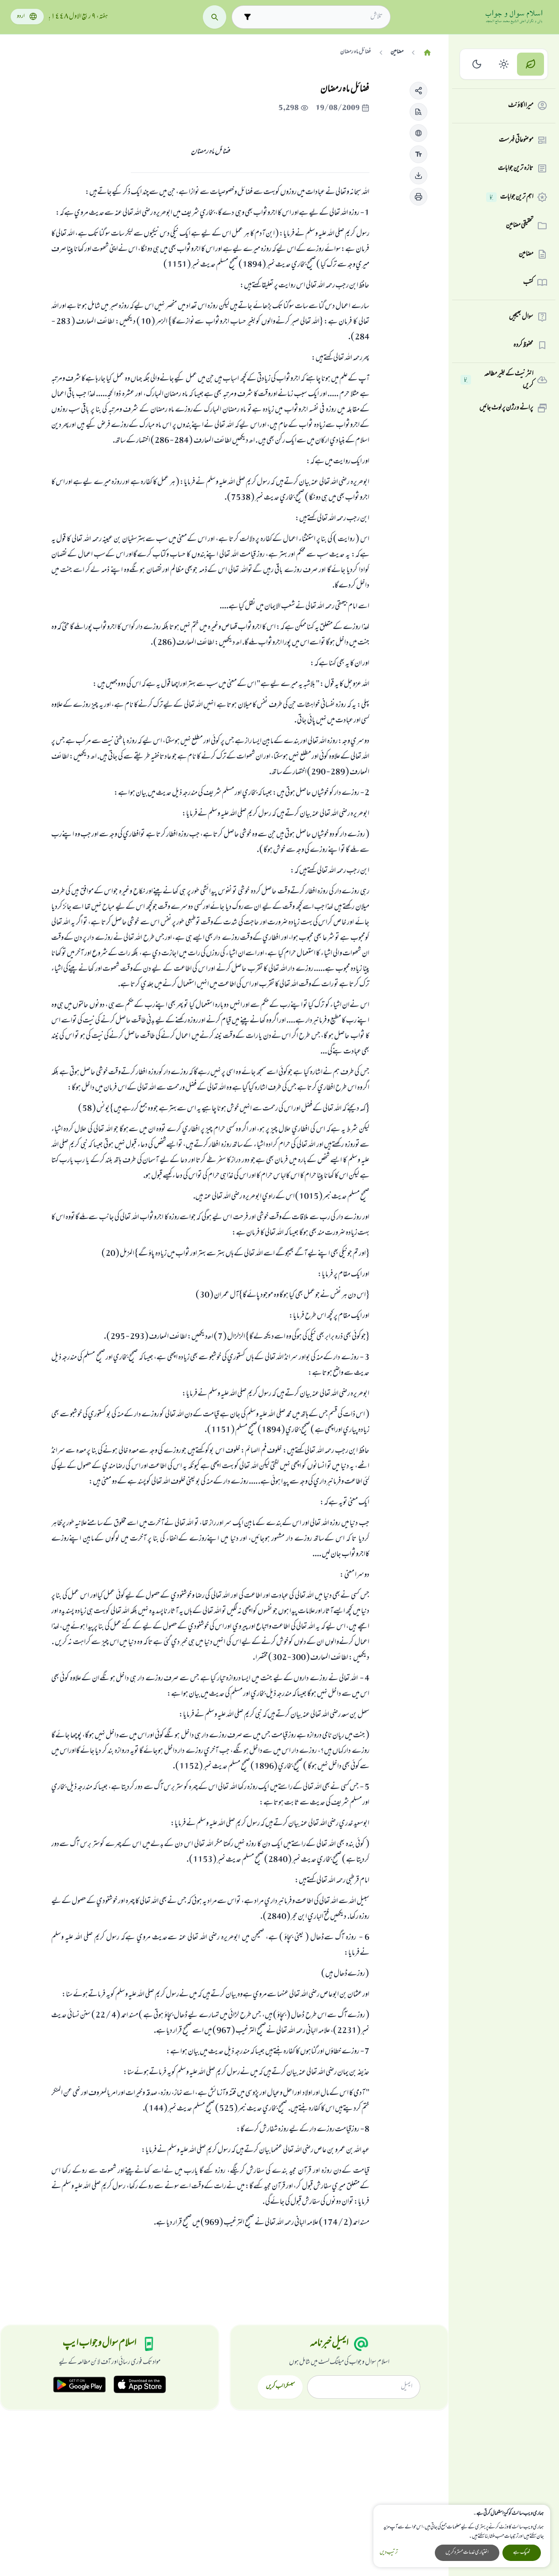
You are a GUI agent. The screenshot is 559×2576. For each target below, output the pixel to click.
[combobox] (319, 17)
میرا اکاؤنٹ (521, 106)
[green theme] (530, 64)
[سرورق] (427, 53)
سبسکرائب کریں (280, 2387)
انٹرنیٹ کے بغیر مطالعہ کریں (499, 380)
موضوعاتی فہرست (516, 140)
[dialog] (462, 2536)
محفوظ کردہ (523, 345)
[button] (418, 91)
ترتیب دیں (389, 2553)
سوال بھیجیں (521, 317)
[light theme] (504, 64)
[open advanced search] (247, 17)
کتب (528, 282)
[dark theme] (477, 64)
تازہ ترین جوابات (516, 168)
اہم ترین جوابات (511, 197)
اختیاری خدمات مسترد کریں (467, 2553)
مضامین (526, 254)
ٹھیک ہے (522, 2553)
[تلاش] (215, 17)
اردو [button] (21, 17)
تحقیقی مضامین (520, 225)
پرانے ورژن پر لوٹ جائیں (506, 408)
